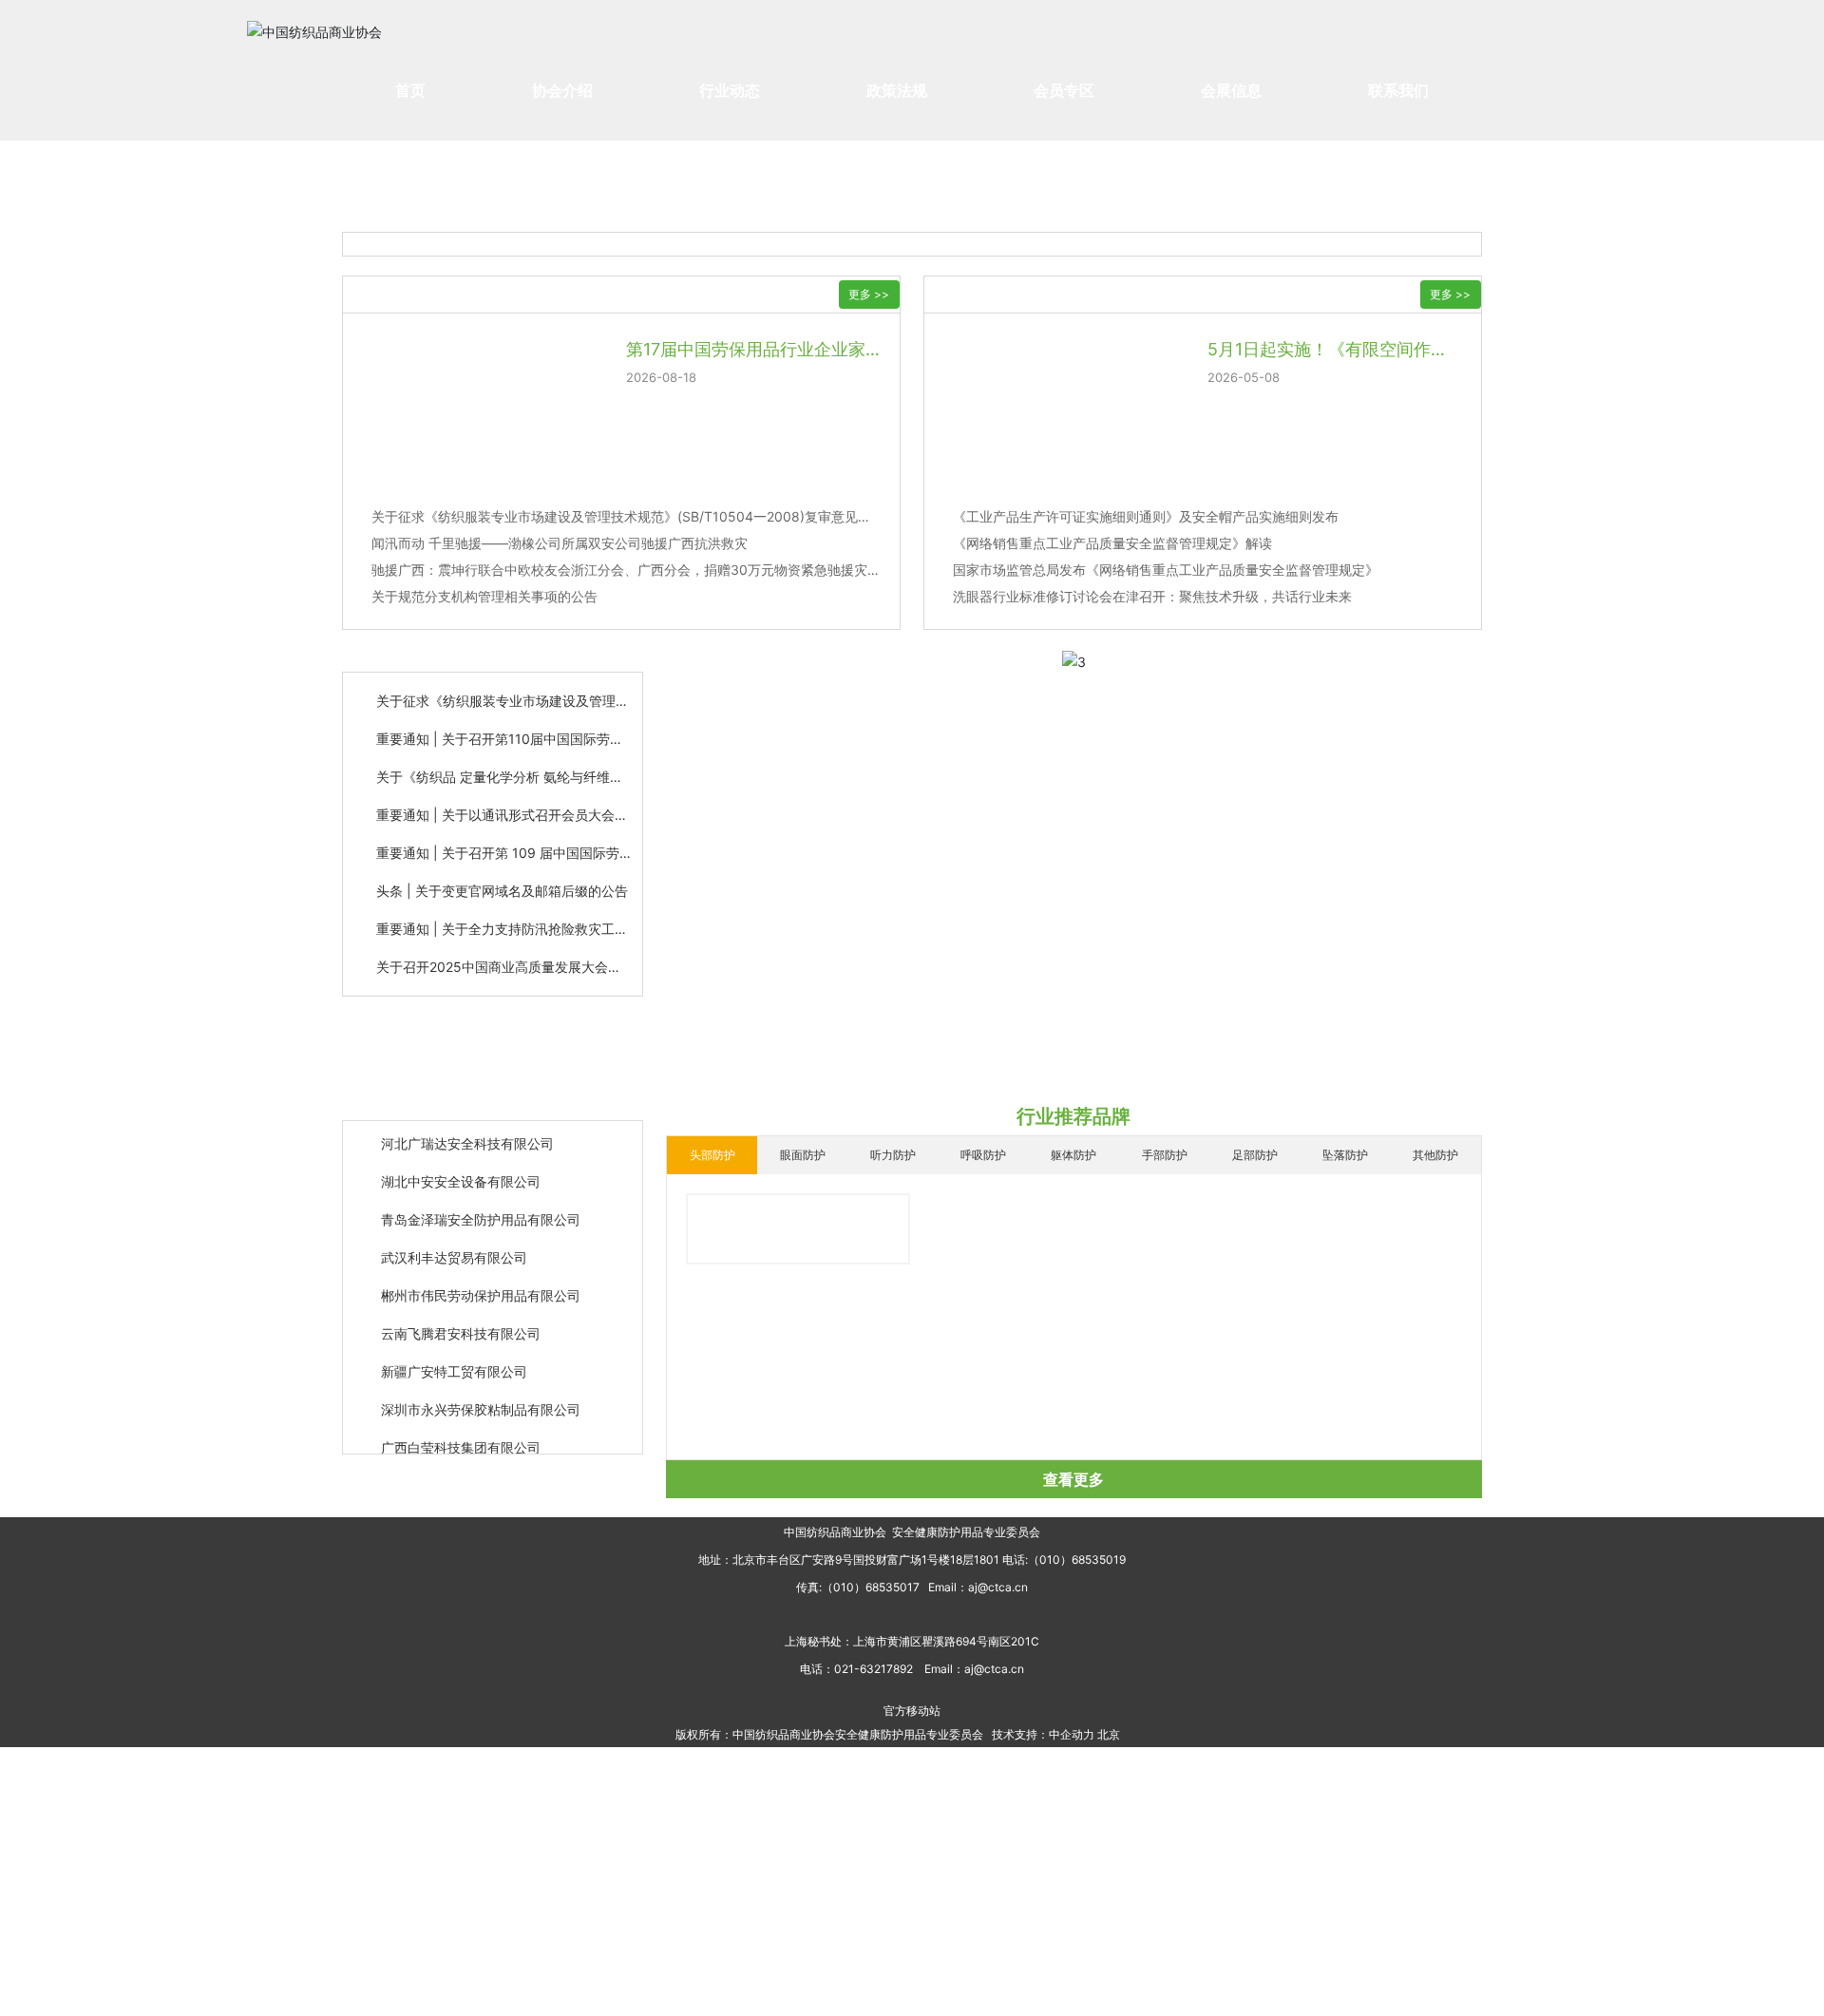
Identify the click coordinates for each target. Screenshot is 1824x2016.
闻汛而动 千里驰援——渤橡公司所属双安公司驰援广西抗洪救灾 (560, 543)
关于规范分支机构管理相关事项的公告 (484, 596)
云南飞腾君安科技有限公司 (461, 1321)
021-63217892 (874, 1669)
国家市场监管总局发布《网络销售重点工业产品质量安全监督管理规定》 (1166, 570)
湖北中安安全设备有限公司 (461, 1169)
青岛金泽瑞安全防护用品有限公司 (481, 1207)
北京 (1109, 1734)
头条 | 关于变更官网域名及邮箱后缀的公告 (502, 891)
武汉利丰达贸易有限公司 (454, 1245)
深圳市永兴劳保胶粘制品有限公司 (481, 1397)
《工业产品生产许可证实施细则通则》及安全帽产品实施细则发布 (1146, 516)
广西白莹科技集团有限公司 (461, 1435)
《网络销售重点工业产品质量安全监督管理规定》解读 (1112, 543)
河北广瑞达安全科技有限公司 (467, 1131)
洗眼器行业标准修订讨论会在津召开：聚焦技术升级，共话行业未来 (1152, 596)
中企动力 (1072, 1734)
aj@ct (983, 1587)
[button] (1049, 645)
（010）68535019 (1077, 1560)
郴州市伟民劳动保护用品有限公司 (481, 1283)
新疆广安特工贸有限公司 (454, 1359)
